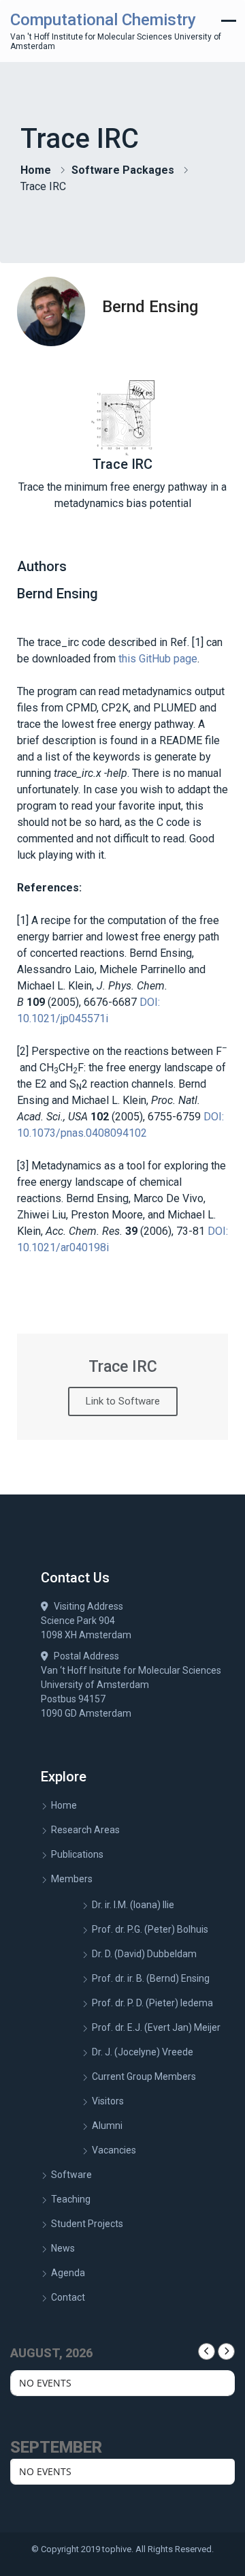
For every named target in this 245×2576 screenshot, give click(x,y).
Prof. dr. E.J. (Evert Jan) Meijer (156, 2027)
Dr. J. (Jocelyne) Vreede (143, 2052)
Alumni (107, 2126)
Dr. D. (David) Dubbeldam (144, 1954)
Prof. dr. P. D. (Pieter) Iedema (152, 2003)
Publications (77, 1854)
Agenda (68, 2273)
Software (71, 2175)
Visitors (108, 2101)
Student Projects (87, 2224)
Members (72, 1879)
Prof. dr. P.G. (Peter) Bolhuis (150, 1929)
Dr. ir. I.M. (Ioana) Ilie (133, 1905)
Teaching (71, 2199)
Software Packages (123, 170)
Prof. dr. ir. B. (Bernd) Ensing (151, 1978)
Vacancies (114, 2150)
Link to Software (123, 1401)
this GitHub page (158, 659)
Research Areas (85, 1830)
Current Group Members (144, 2076)
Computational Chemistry (103, 20)
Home (36, 170)
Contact (68, 2297)
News (63, 2248)
